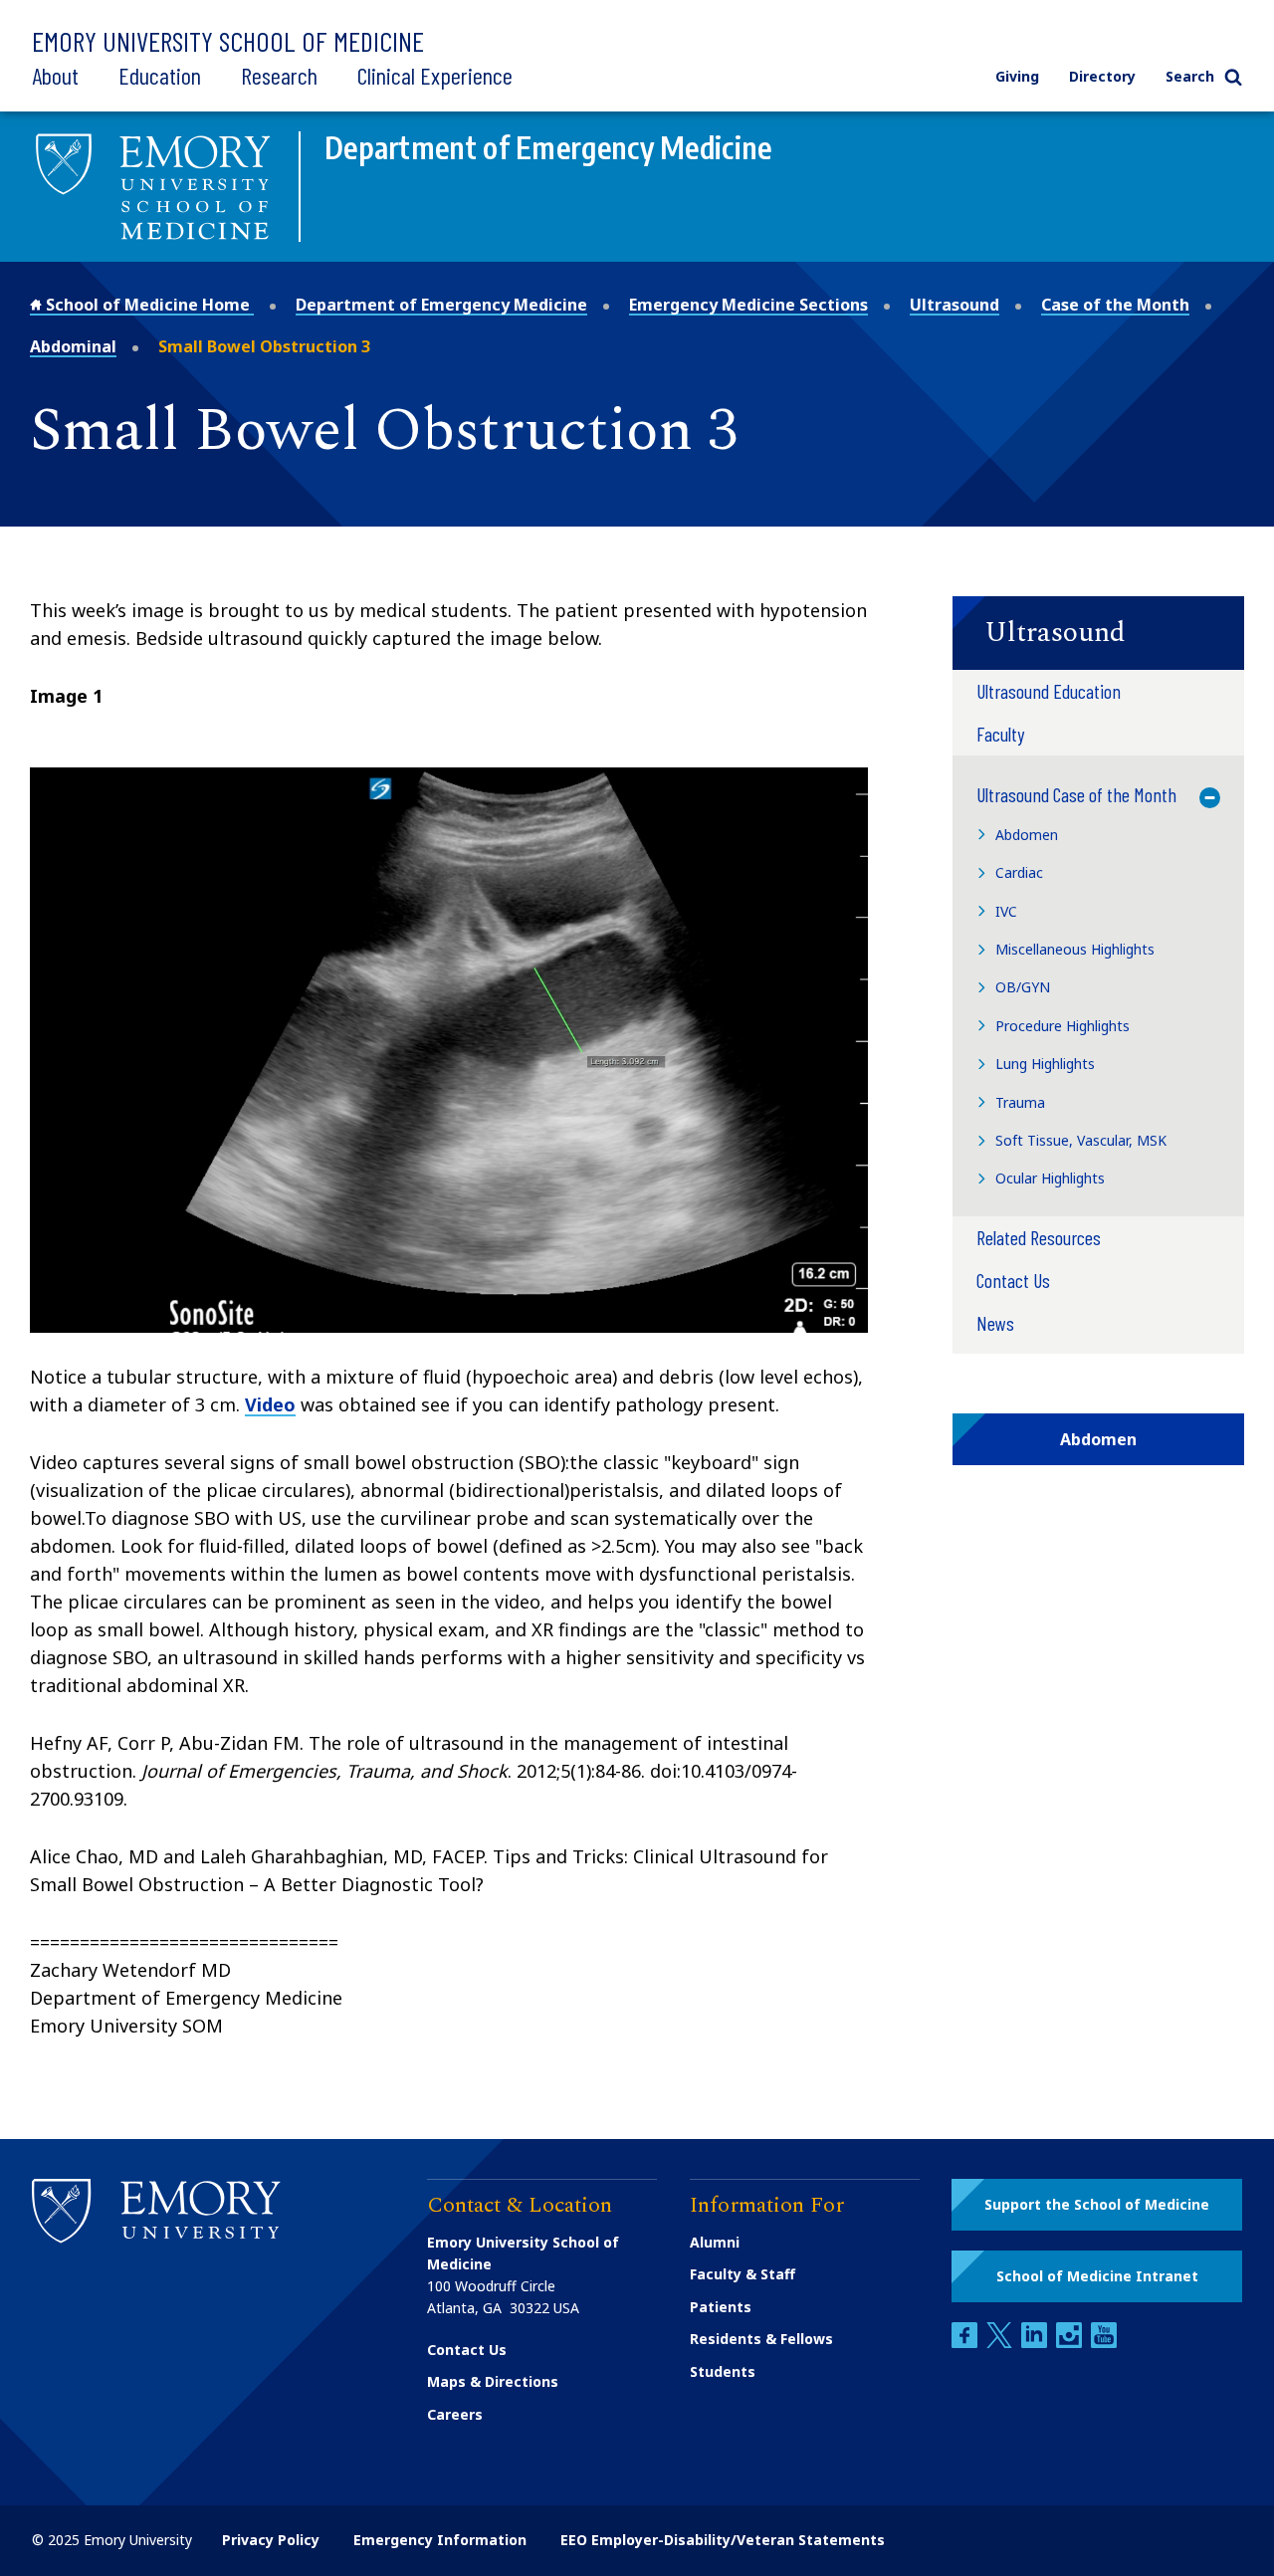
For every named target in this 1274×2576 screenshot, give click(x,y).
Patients (721, 2307)
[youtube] (1104, 2343)
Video (270, 1404)
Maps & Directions (493, 2381)
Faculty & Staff (743, 2274)
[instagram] (1071, 2343)
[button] (1098, 633)
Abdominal (73, 346)
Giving (1017, 76)
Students (723, 2371)
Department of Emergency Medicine (441, 305)
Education (160, 75)
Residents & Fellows (761, 2339)
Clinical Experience (435, 75)
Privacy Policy (271, 2540)
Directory (1102, 76)
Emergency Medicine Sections (748, 305)
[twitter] (1001, 2343)
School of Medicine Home (148, 305)
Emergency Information (440, 2540)
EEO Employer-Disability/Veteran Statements (723, 2540)
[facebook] (966, 2343)
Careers (455, 2414)
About (55, 75)
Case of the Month (1115, 305)
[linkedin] (1036, 2343)
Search (1190, 76)
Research (279, 75)
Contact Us (467, 2350)
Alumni (715, 2242)
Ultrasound (955, 305)
